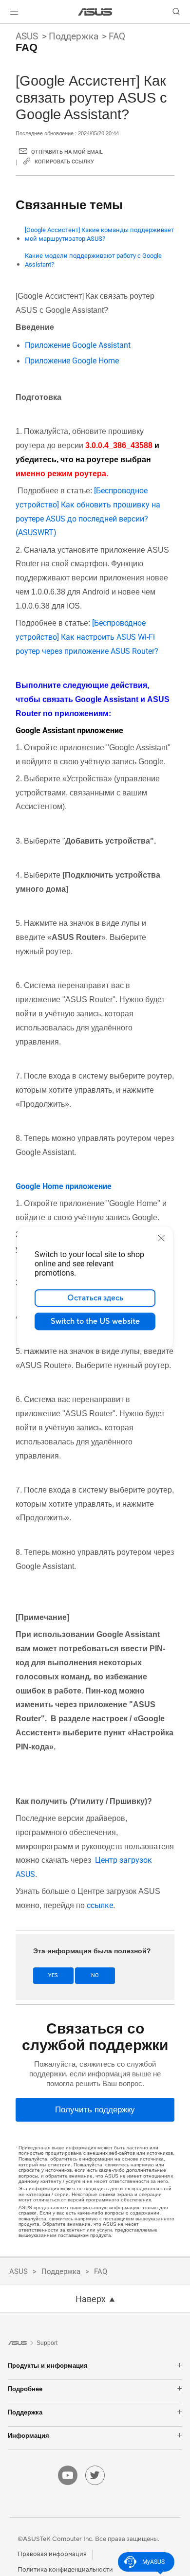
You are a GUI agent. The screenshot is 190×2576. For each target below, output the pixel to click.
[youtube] (68, 2475)
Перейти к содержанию (6, 30)
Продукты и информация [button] (48, 2366)
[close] (161, 1238)
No (95, 1975)
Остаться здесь (95, 1298)
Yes (53, 1975)
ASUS (27, 36)
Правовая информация (52, 2554)
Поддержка (74, 36)
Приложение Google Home (73, 361)
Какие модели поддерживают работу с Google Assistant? (93, 260)
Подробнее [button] (25, 2389)
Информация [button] (28, 2436)
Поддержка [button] (25, 2412)
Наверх (91, 2299)
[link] (95, 12)
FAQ (117, 36)
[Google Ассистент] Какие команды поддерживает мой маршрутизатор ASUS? (99, 234)
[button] (14, 12)
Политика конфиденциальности (65, 2570)
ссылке (100, 1905)
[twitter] (95, 2475)
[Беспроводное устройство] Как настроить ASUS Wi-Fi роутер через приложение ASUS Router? (87, 637)
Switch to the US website (95, 1321)
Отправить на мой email (67, 152)
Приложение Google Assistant (79, 345)
